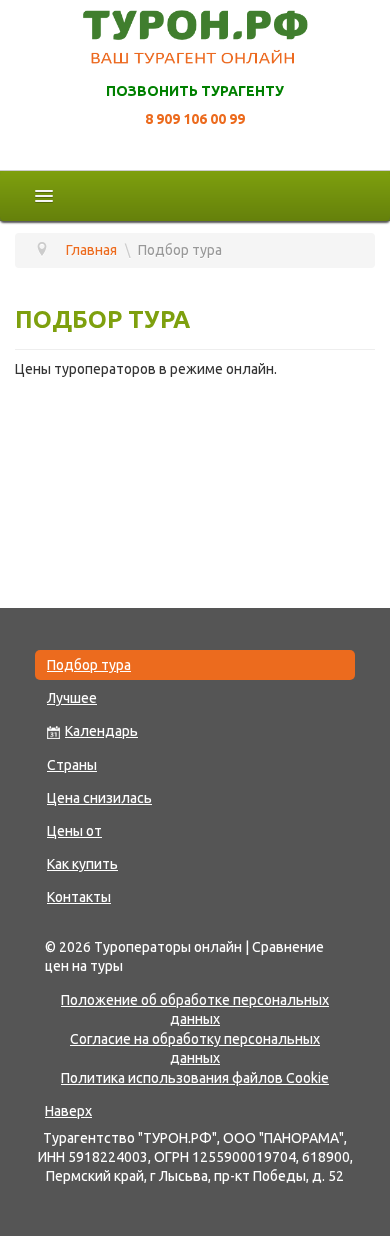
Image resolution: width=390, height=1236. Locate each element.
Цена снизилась (99, 798)
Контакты (79, 897)
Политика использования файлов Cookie (195, 1078)
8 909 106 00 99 (195, 119)
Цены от (74, 831)
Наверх (68, 1111)
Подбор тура (89, 665)
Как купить (82, 864)
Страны (72, 765)
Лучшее (72, 698)
